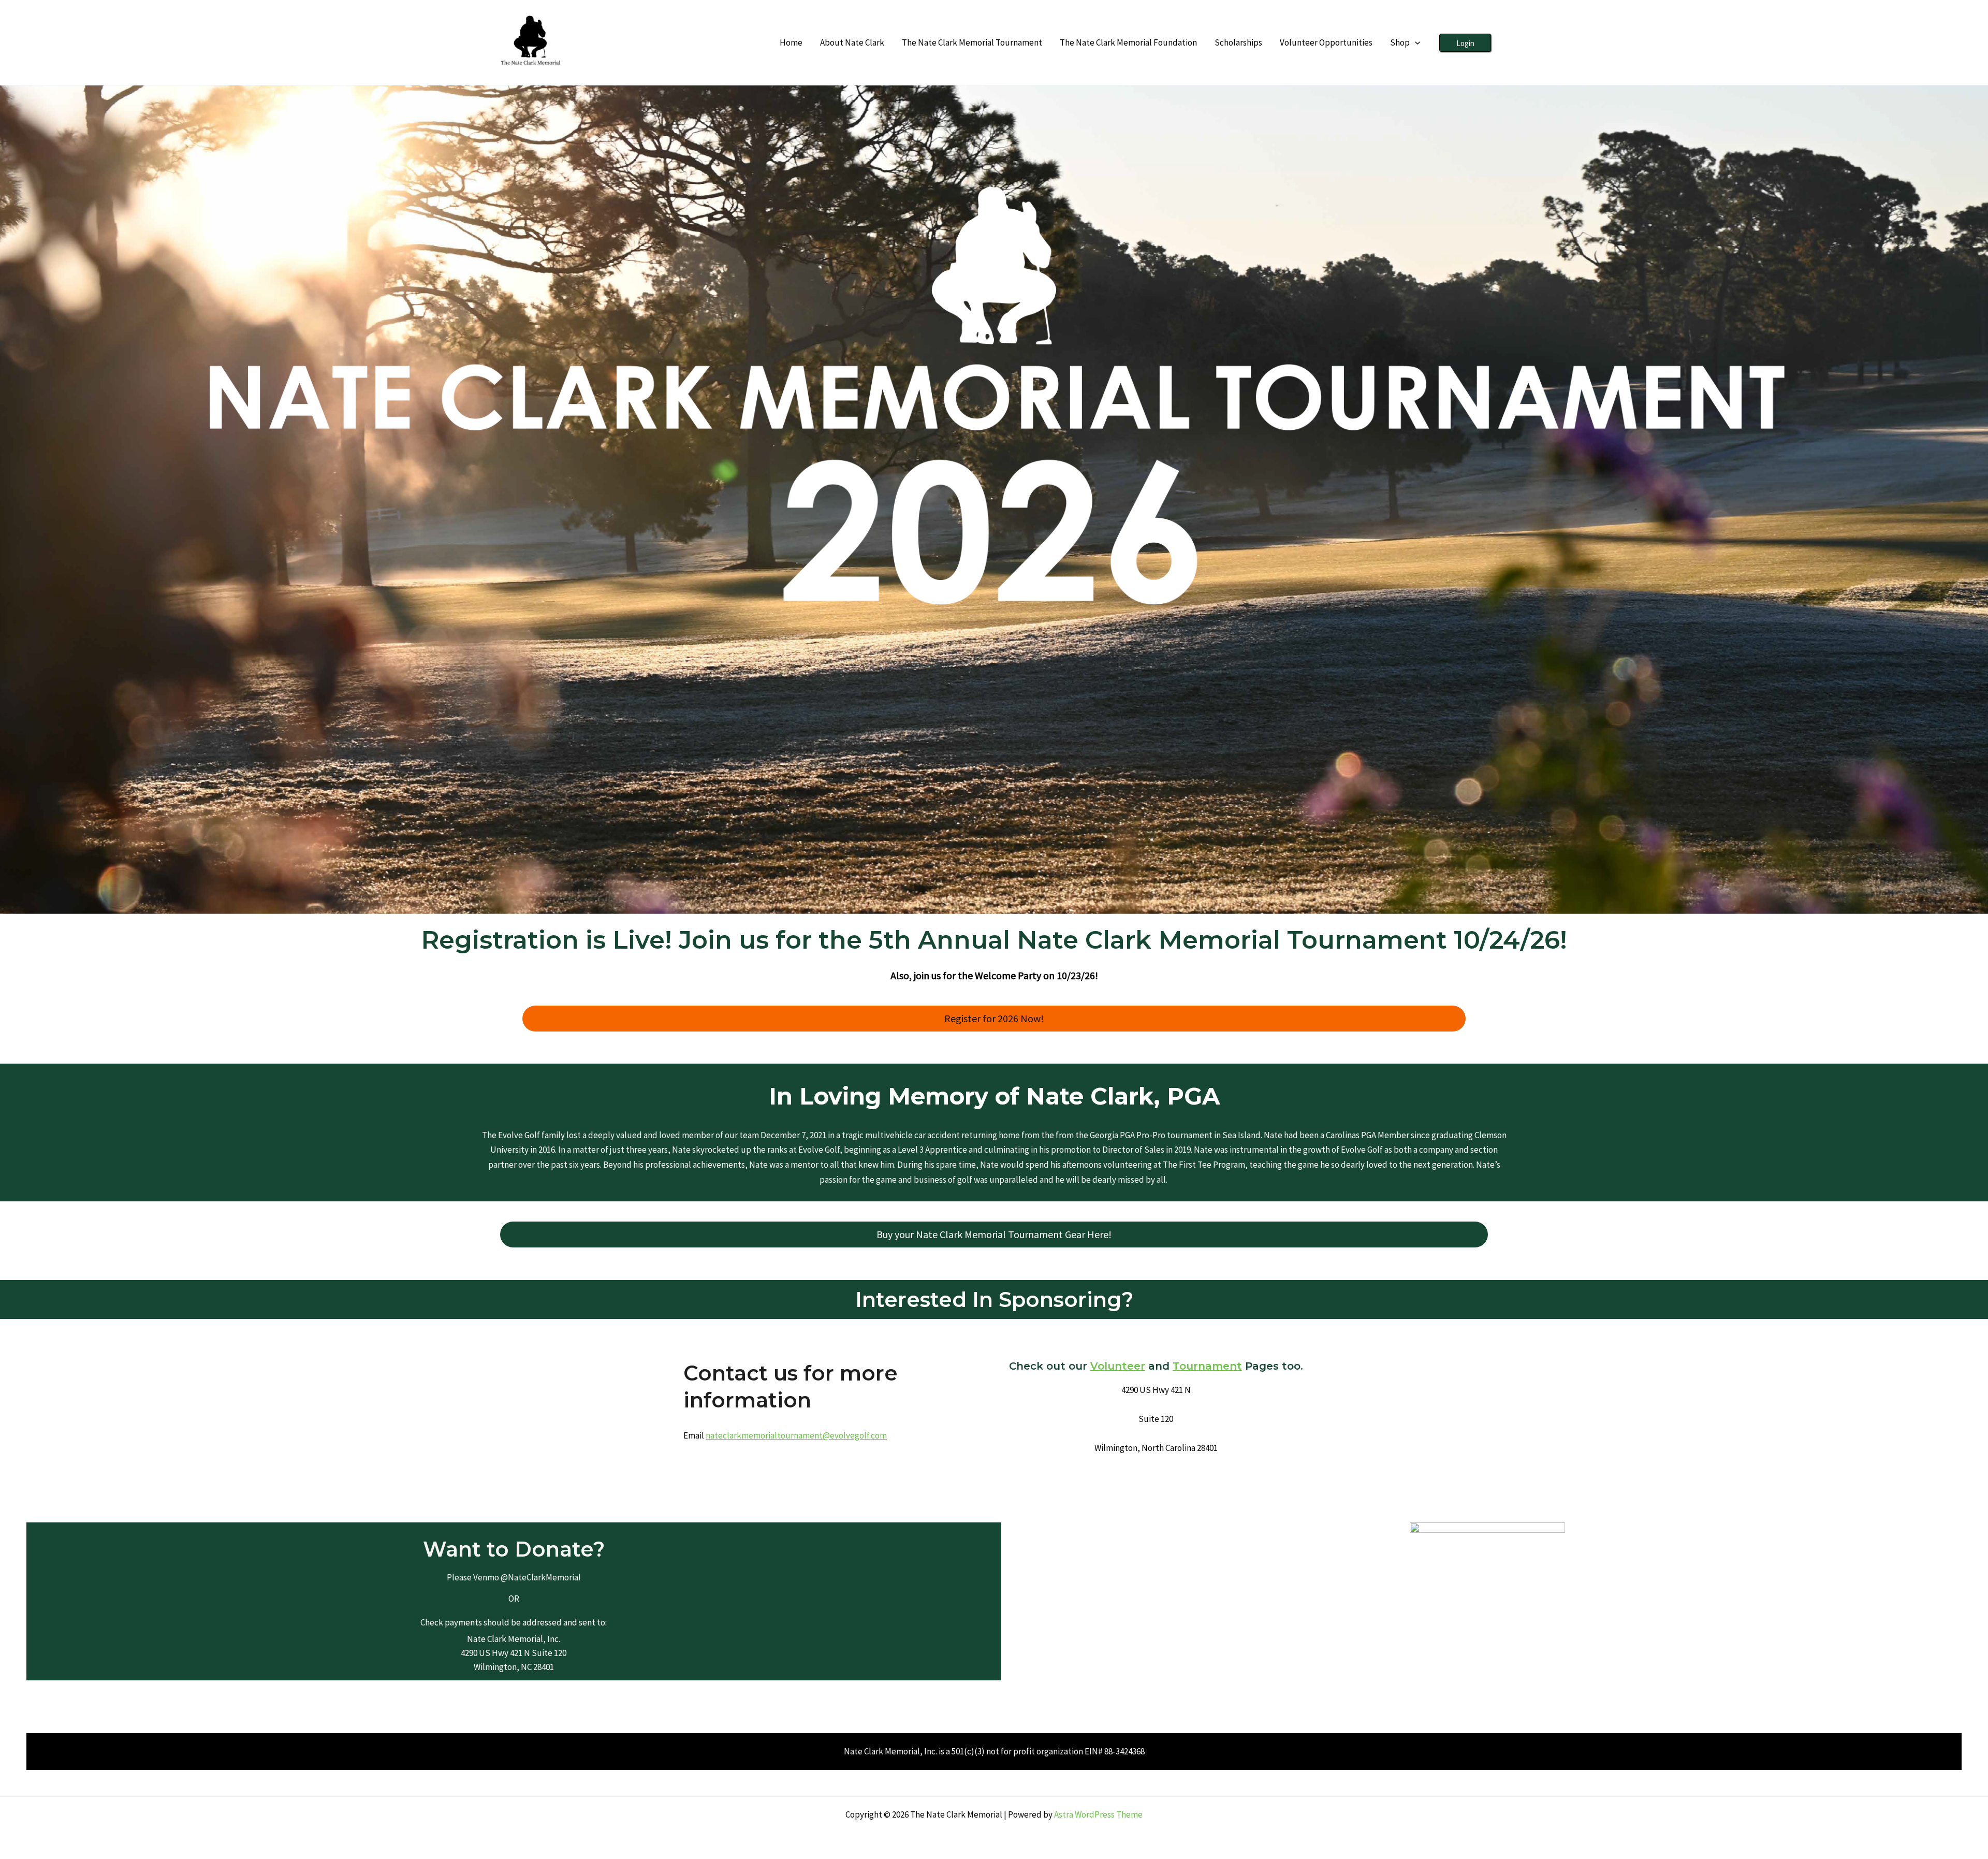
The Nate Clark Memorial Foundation (1128, 42)
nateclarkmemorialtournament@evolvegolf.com (796, 1435)
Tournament (1207, 1366)
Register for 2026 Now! (994, 1018)
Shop (1400, 42)
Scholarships (1238, 42)
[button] (1415, 42)
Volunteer (1118, 1366)
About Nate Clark (852, 42)
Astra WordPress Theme (1098, 1814)
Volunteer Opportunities (1326, 42)
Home (791, 42)
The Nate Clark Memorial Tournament (972, 42)
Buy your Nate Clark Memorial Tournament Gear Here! (994, 1234)
